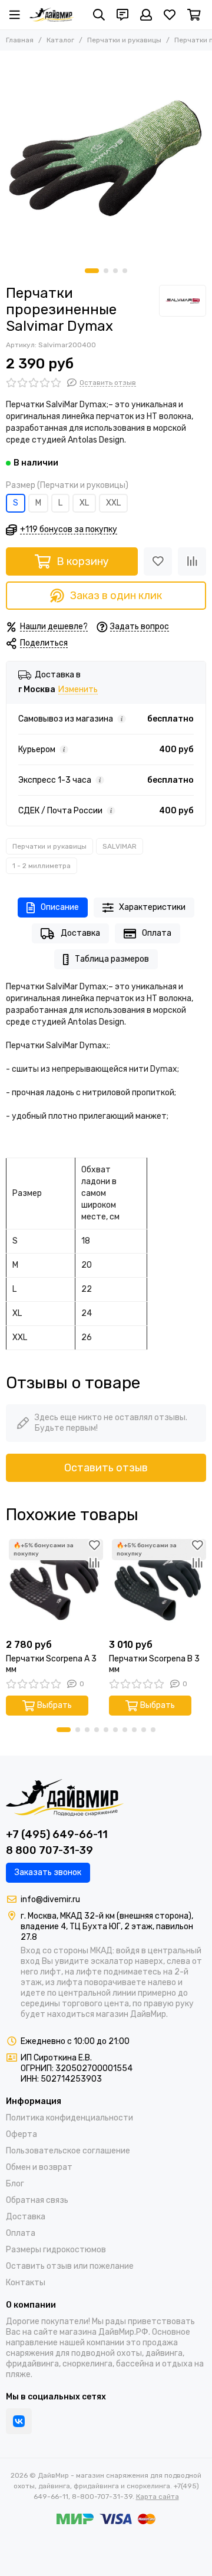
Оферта (21, 2134)
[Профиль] (146, 15)
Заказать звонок (48, 1872)
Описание (60, 907)
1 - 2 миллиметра (42, 866)
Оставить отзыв (106, 1468)
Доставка (80, 933)
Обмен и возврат (39, 2167)
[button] (92, 271)
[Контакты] (122, 15)
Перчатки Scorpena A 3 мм (51, 1664)
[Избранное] (158, 561)
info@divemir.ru (50, 1899)
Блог (15, 2184)
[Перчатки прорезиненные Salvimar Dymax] (106, 157)
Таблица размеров (112, 959)
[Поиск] (99, 15)
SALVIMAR (120, 846)
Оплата (157, 933)
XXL (113, 503)
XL (84, 503)
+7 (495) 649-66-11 (57, 1834)
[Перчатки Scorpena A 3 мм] (54, 1585)
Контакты (26, 2283)
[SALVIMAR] (183, 301)
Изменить (78, 690)
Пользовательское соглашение (68, 2151)
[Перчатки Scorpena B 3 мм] (158, 1585)
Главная (20, 40)
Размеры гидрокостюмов (56, 2250)
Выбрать (54, 1705)
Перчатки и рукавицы (124, 40)
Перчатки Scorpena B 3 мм (154, 1664)
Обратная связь (37, 2200)
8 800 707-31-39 (49, 1850)
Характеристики (152, 907)
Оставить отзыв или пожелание (70, 2266)
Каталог (60, 40)
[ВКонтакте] (19, 2421)
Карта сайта (158, 2497)
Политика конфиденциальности (69, 2118)
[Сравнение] (192, 561)
